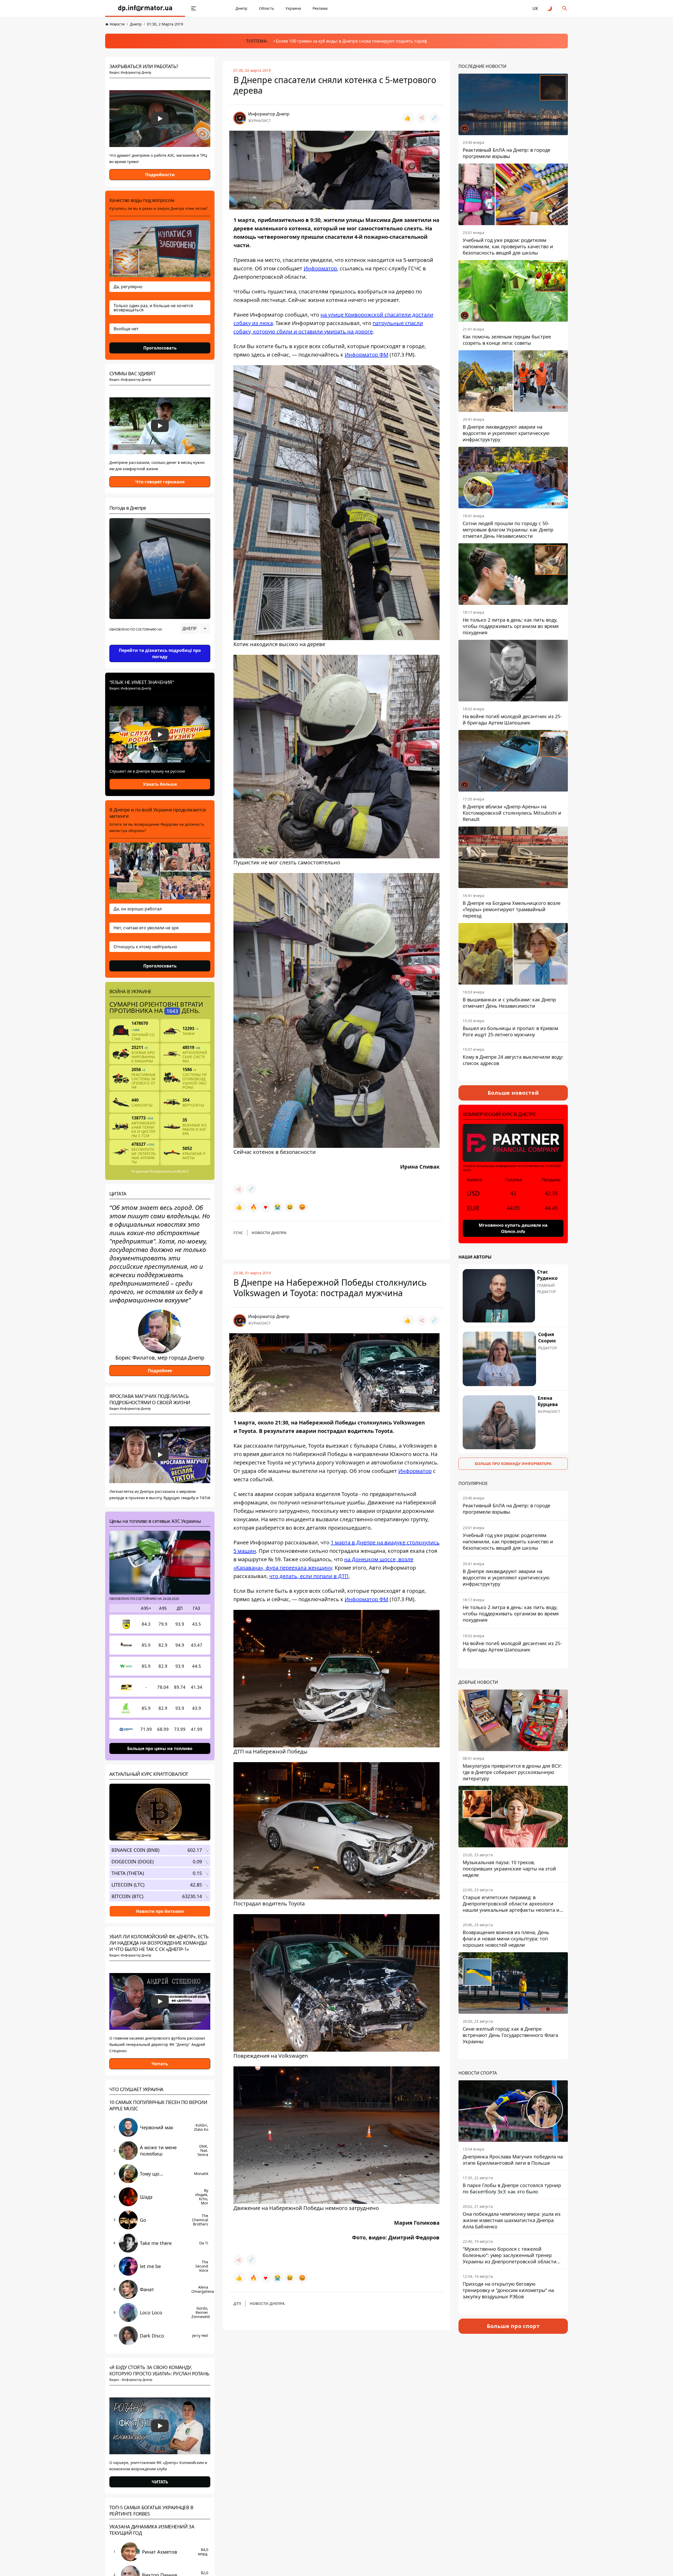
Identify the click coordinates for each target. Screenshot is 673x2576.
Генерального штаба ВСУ (169, 1171)
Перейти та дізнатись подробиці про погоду (160, 653)
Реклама (320, 8)
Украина (293, 8)
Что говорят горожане (160, 482)
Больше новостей (513, 1093)
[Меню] (193, 8)
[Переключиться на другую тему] (550, 8)
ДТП (237, 2303)
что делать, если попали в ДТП (309, 1576)
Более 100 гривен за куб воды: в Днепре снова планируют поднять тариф (351, 41)
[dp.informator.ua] (145, 8)
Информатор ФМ (366, 355)
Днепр (241, 8)
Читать (160, 2064)
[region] (160, 643)
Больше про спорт (513, 2326)
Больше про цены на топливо (160, 1748)
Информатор (320, 268)
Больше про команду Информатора (513, 1464)
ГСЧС (238, 1233)
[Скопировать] (434, 118)
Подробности (160, 175)
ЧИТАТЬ (160, 2482)
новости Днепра (269, 1233)
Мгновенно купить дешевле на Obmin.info (513, 1228)
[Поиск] (565, 8)
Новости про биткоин (160, 1911)
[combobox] (195, 628)
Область (266, 8)
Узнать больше (160, 784)
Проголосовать (160, 348)
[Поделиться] (422, 118)
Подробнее (160, 1371)
